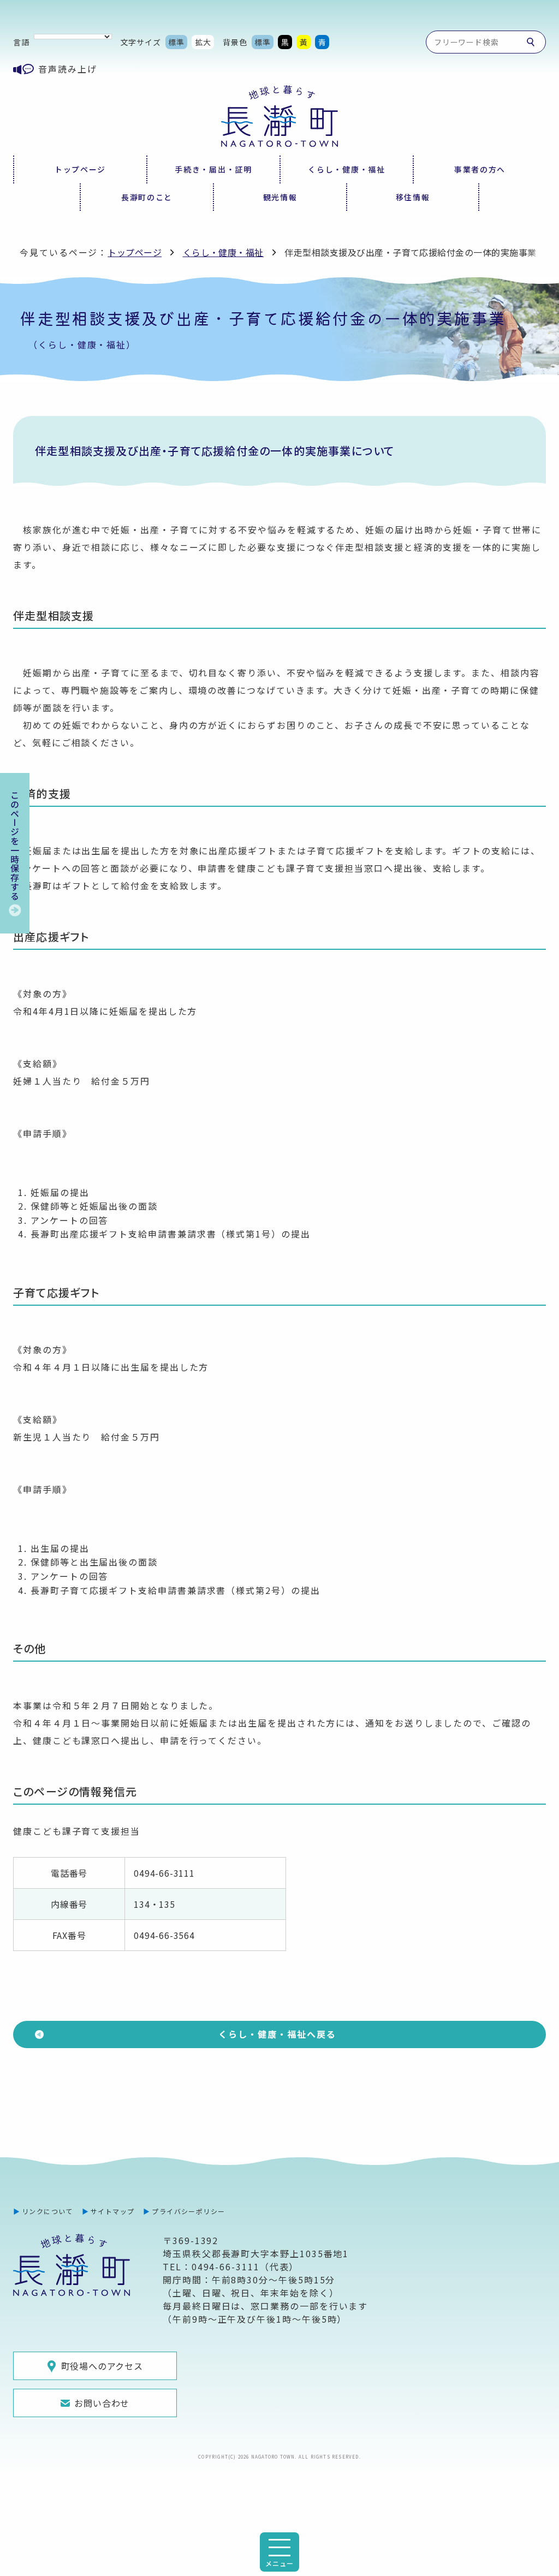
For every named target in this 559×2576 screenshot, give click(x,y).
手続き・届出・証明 (213, 169)
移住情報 (413, 197)
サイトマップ (113, 2211)
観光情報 (280, 197)
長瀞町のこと (147, 197)
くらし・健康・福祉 (346, 169)
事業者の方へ (480, 169)
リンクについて (47, 2211)
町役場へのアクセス (102, 2366)
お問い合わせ (102, 2403)
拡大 (203, 42)
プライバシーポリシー (188, 2211)
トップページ (80, 169)
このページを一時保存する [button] (15, 846)
